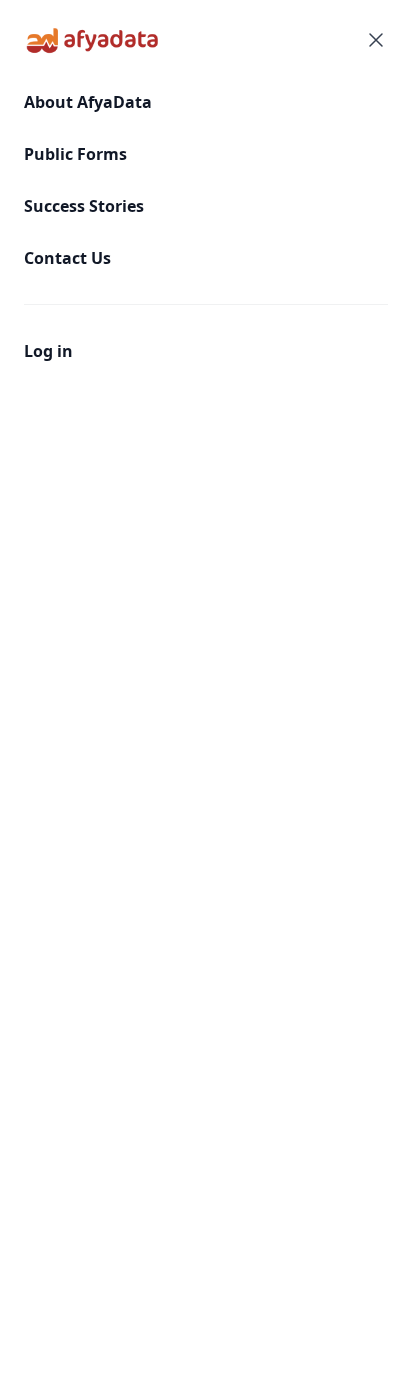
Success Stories (84, 206)
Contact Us (67, 258)
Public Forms (75, 154)
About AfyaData (88, 102)
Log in (48, 351)
